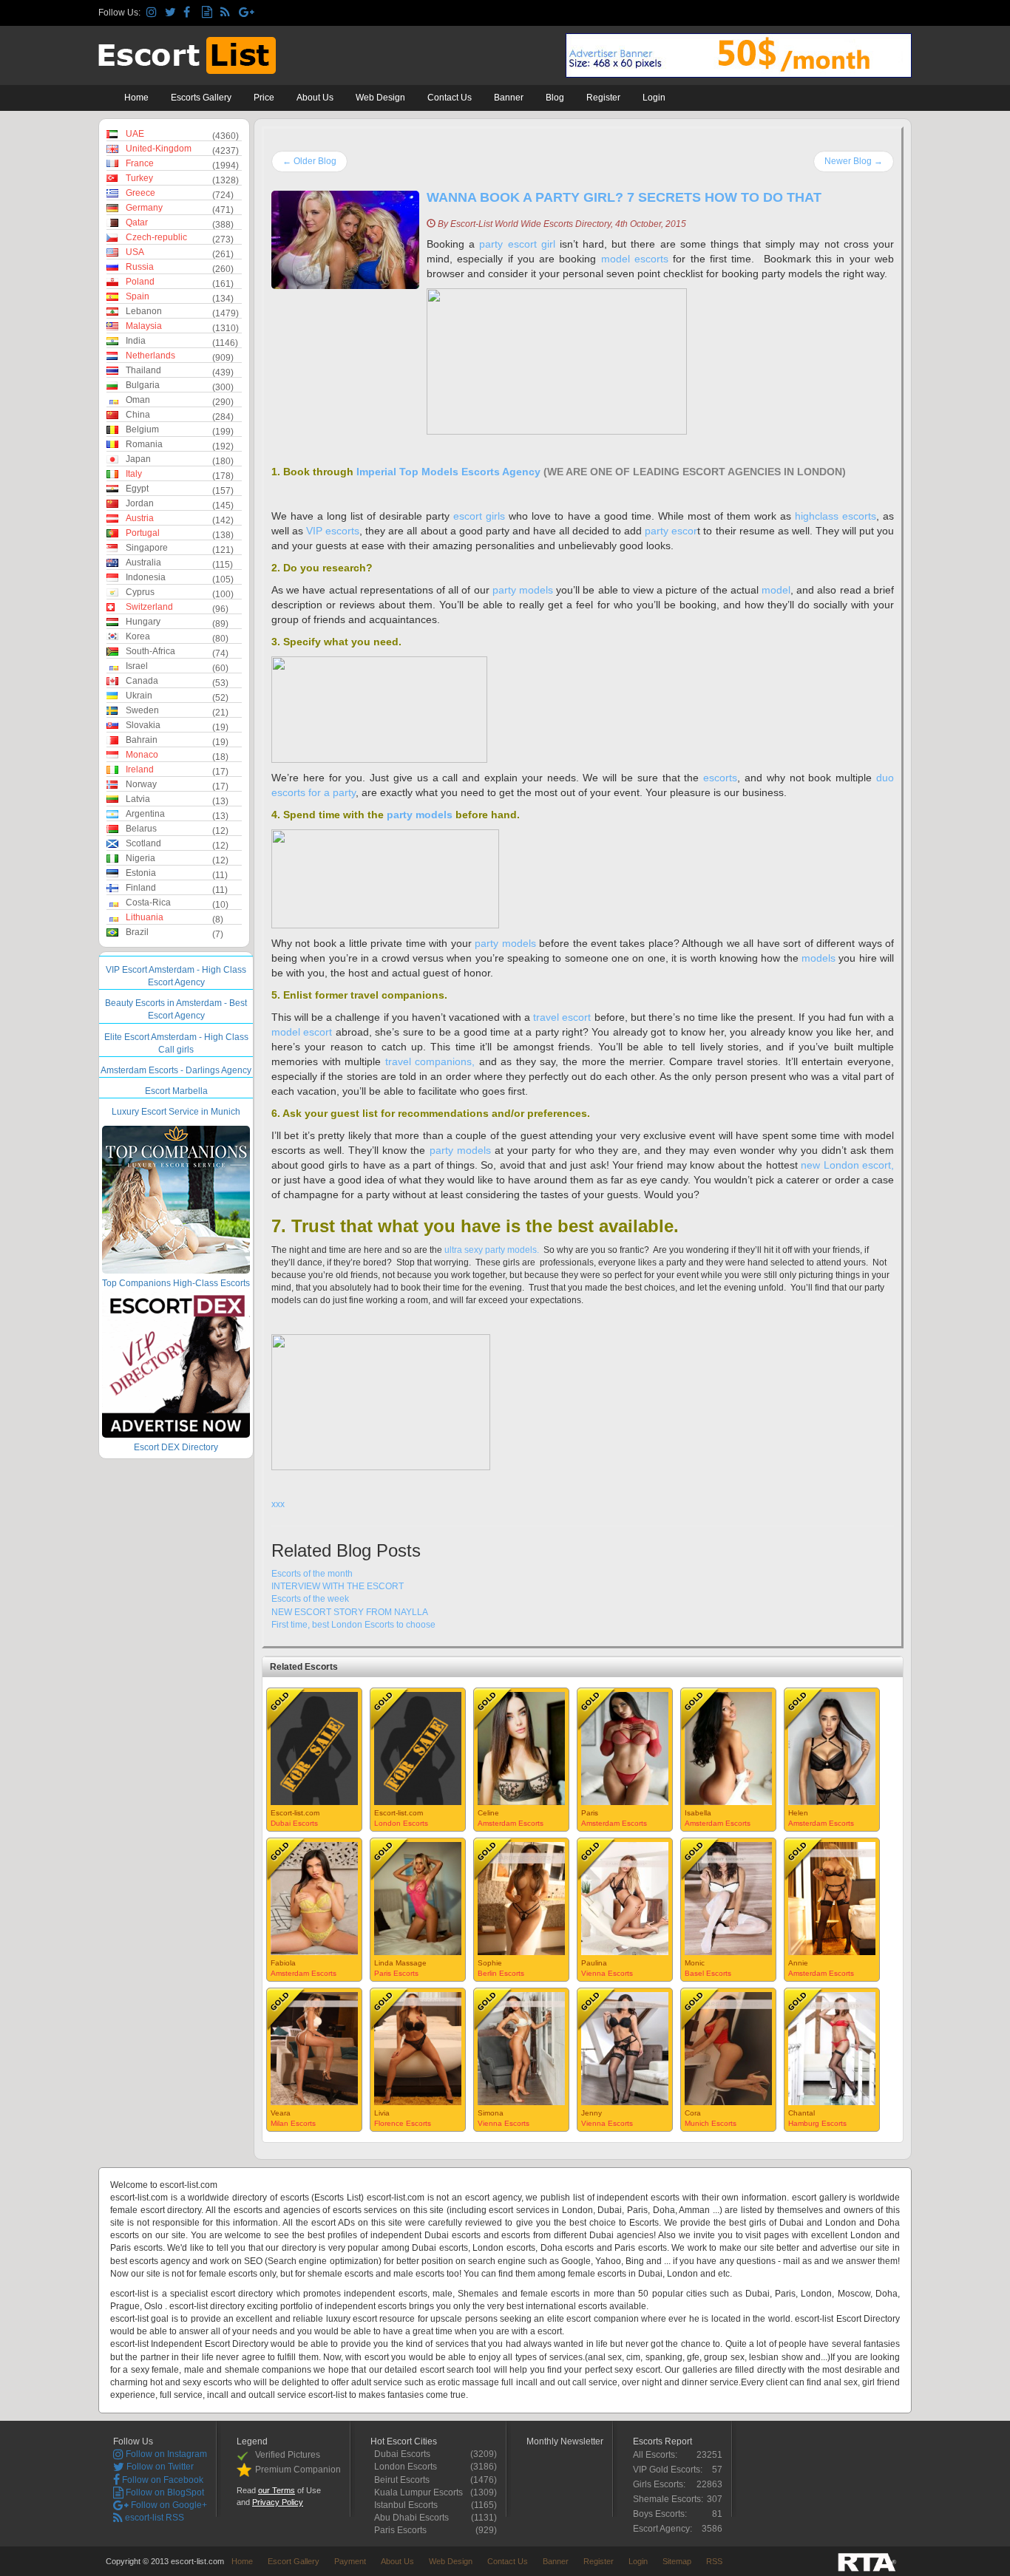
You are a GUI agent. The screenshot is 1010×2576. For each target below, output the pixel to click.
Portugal (143, 533)
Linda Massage (400, 1963)
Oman (138, 400)
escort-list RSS (153, 2518)
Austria (140, 518)
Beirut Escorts (406, 2480)
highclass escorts (836, 516)
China (138, 415)
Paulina (594, 1963)
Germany (144, 208)
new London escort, (847, 1165)
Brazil (137, 932)
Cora (693, 2113)
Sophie (490, 1963)
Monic (695, 1963)
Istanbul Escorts (410, 2505)
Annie (798, 1963)
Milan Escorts (293, 2123)
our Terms (277, 2490)
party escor (671, 531)
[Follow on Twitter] (172, 13)
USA (135, 252)
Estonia (141, 873)
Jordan (140, 503)
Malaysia (144, 326)
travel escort (563, 1017)
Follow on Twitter (159, 2467)
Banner (509, 98)
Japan (138, 459)
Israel (137, 666)
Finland (141, 888)
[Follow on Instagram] (153, 13)
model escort (302, 1032)
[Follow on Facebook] (190, 13)
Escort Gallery (294, 2561)
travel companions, (430, 1061)
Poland (140, 282)
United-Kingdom (159, 149)
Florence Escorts (403, 2123)
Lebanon (144, 311)
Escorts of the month (312, 1574)
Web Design (380, 98)
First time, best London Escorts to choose (353, 1625)
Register (603, 98)
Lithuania (145, 917)
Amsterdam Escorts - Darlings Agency (176, 1070)
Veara (281, 2113)
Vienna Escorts (607, 1973)
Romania (144, 444)
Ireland (140, 769)
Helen (798, 1813)
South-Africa (150, 651)
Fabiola (283, 1963)
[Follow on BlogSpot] (209, 13)
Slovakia (143, 725)
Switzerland (149, 607)
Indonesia (146, 577)
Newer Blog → (854, 161)
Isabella (698, 1813)
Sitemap (677, 2561)
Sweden (142, 710)
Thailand (143, 370)
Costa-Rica (148, 903)
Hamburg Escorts (817, 2123)
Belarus (141, 829)
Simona (491, 2113)
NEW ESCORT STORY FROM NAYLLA (350, 1612)
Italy (134, 474)
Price (264, 98)
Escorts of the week (310, 1599)
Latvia (138, 799)
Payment (350, 2561)
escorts (720, 778)
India (136, 341)
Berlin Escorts (501, 1973)
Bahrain (142, 740)
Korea (138, 636)
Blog (555, 98)
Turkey (139, 178)
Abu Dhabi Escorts (415, 2518)
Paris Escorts (396, 1973)
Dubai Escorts (294, 1823)
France (140, 163)
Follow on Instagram (165, 2454)
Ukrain (139, 696)
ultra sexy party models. (493, 1250)
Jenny (592, 2113)
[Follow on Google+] (246, 13)
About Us (315, 98)
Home (136, 98)
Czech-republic (156, 237)
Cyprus (140, 592)
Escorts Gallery (201, 98)
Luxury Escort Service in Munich (176, 1112)
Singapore (147, 548)
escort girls (479, 516)
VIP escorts (333, 531)
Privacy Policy (278, 2502)
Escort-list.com (295, 1813)
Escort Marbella (176, 1091)
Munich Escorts (711, 2123)
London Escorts (401, 1823)
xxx (278, 1504)
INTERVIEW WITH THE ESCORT (338, 1586)
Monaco (142, 755)
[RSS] (227, 13)
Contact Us (450, 98)
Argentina (145, 814)
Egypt (137, 489)
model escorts (635, 259)
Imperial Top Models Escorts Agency (448, 472)
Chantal (801, 2113)
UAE (135, 134)
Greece (140, 193)
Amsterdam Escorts (511, 1823)
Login (654, 98)
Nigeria (140, 858)
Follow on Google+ (168, 2505)
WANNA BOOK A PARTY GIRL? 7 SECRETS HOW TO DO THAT (624, 197)
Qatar (137, 222)
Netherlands (150, 356)
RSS (714, 2561)
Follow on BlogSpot (164, 2492)
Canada (142, 681)
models (818, 958)
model (776, 590)
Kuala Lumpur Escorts (422, 2492)
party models (524, 590)
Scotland (143, 843)
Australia (143, 563)
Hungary (143, 622)
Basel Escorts (708, 1973)
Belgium (142, 429)
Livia (382, 2113)
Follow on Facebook (162, 2480)
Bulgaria (143, 385)
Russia (140, 267)
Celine (488, 1813)
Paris (590, 1813)
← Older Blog (309, 161)
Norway (141, 784)
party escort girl (517, 244)
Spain (138, 296)
